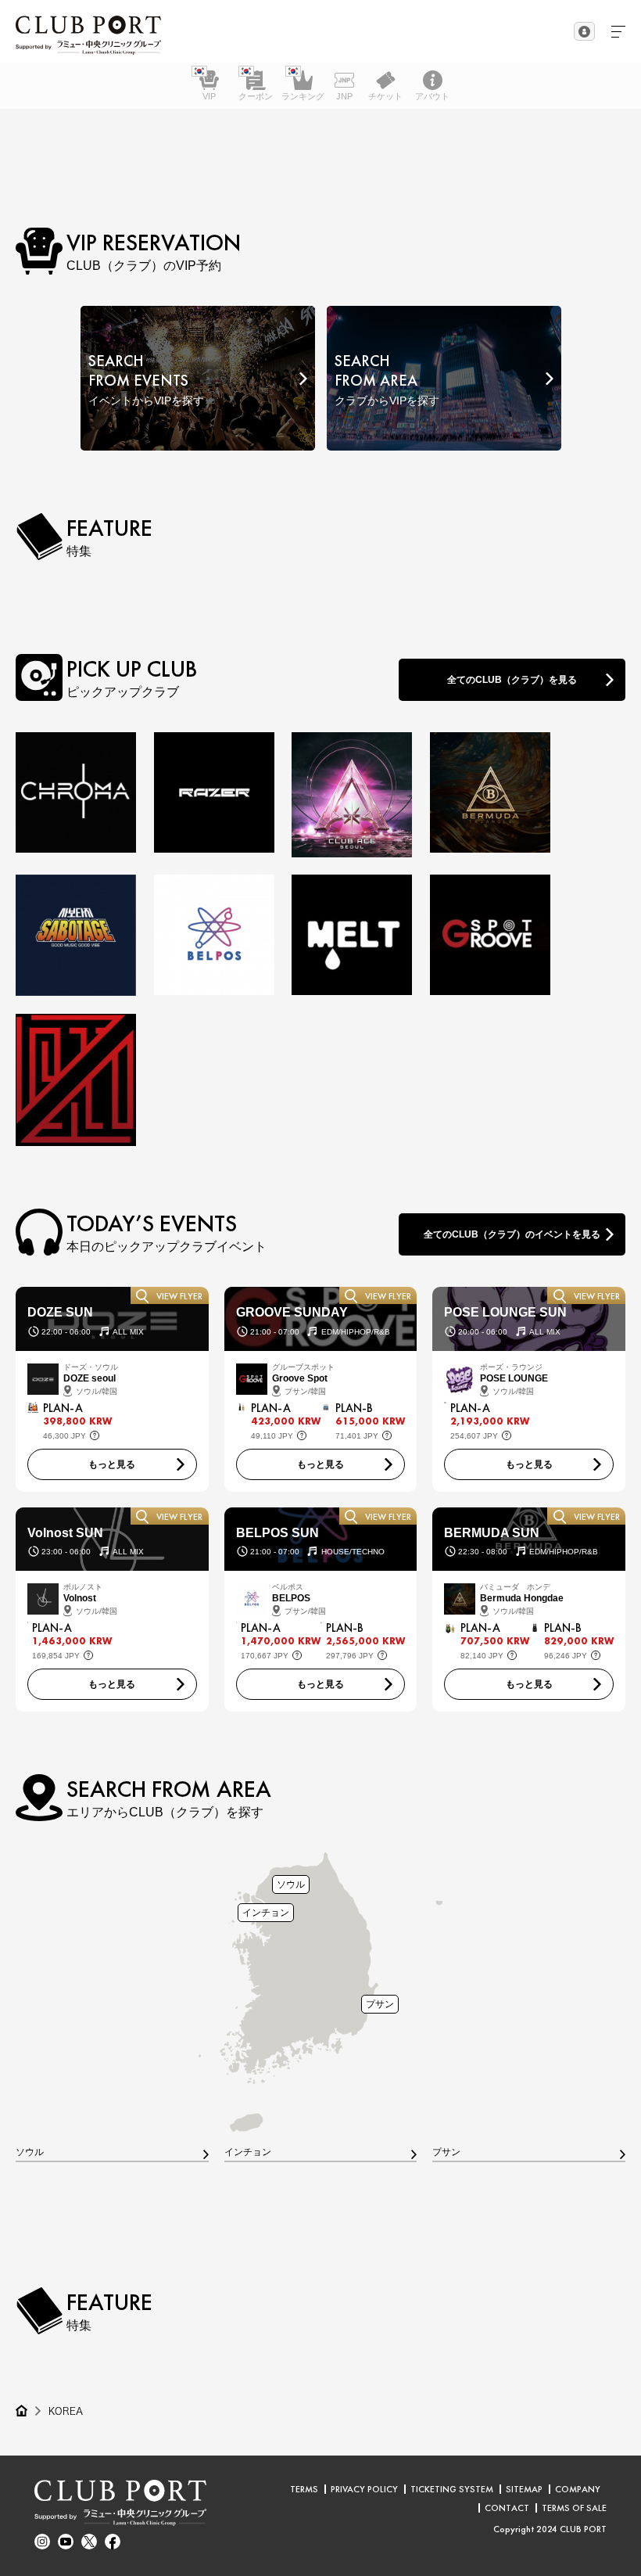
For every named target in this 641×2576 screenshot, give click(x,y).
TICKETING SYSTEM (452, 2489)
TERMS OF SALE (574, 2508)
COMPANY (578, 2489)
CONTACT (507, 2508)
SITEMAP (524, 2489)
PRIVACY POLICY (364, 2489)
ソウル (291, 1884)
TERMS (304, 2489)
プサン (380, 2004)
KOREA (66, 2411)
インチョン (266, 1912)
